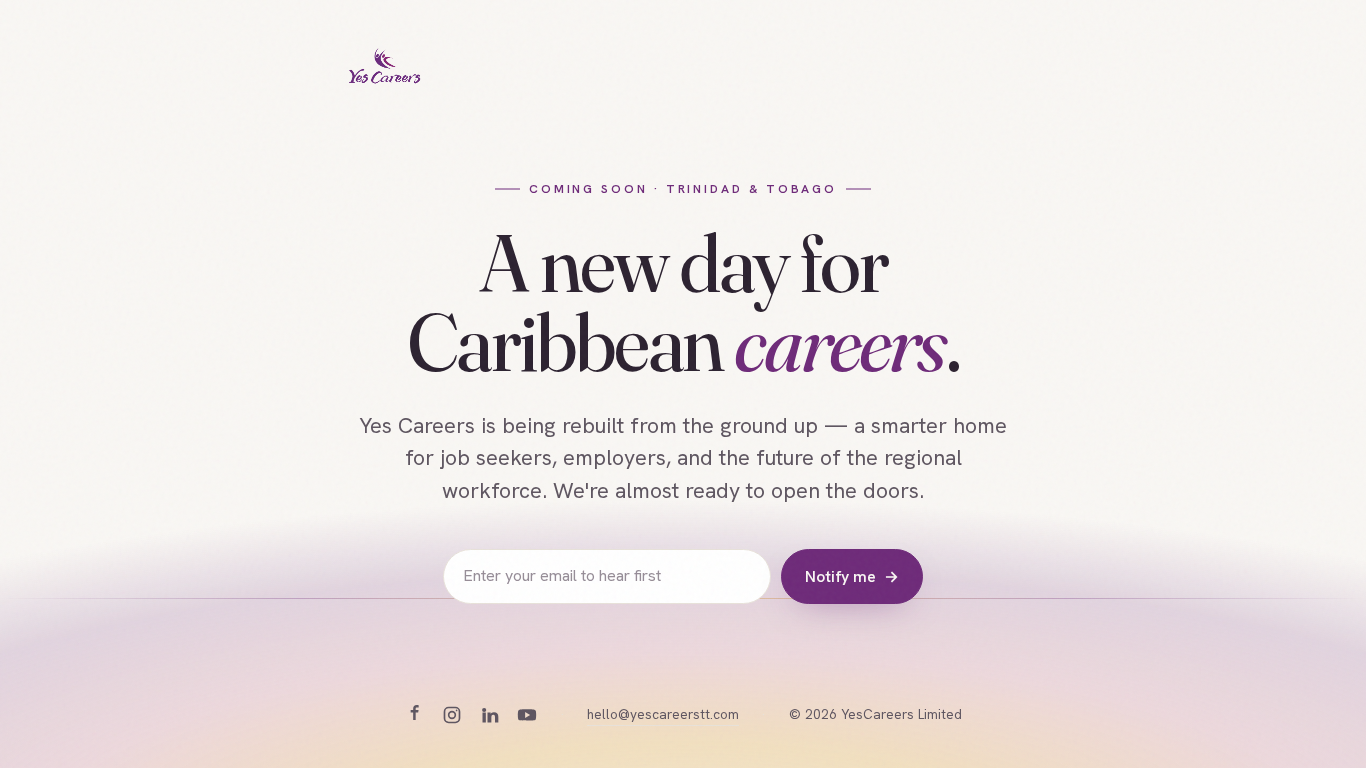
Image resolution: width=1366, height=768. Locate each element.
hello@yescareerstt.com (663, 714)
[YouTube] (527, 715)
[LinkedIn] (490, 715)
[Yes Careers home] (385, 68)
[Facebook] (414, 715)
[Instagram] (452, 715)
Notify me (851, 576)
